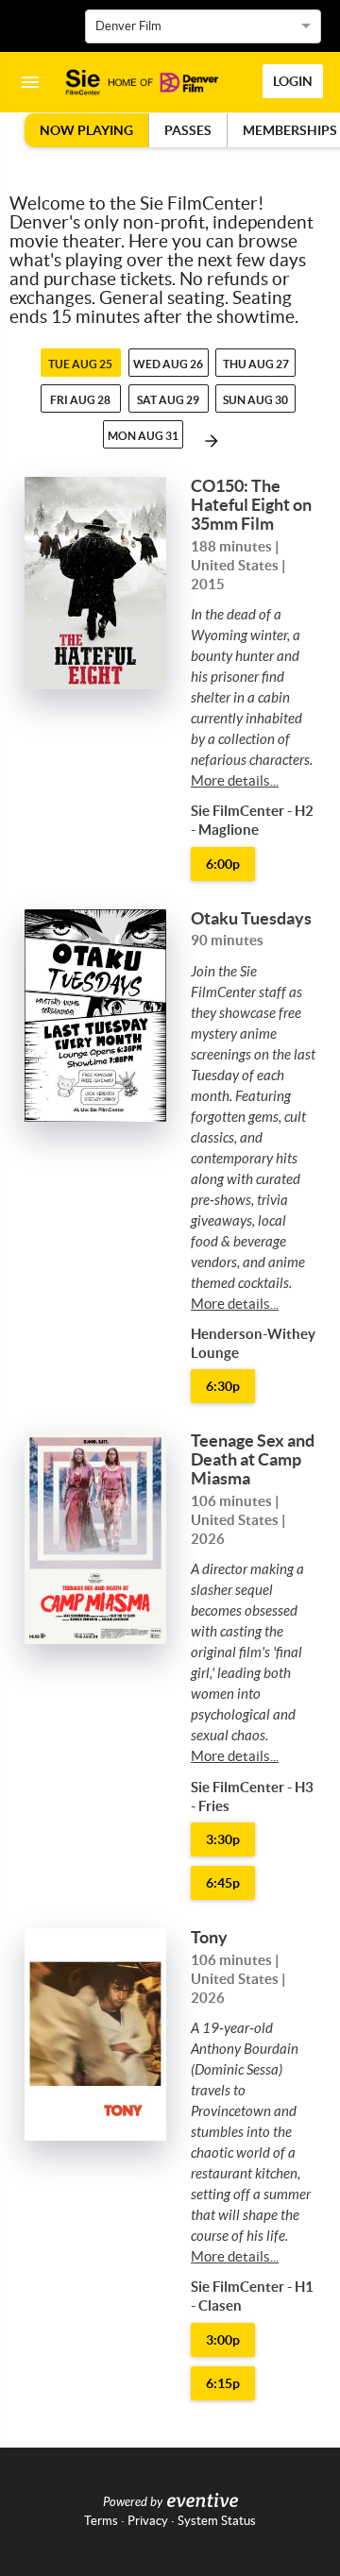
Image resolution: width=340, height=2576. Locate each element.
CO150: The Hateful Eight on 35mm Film (251, 505)
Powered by (133, 2502)
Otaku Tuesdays (251, 918)
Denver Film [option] (128, 26)
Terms (101, 2521)
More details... (235, 780)
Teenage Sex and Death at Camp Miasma (253, 1459)
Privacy (148, 2521)
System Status (217, 2521)
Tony (209, 1937)
